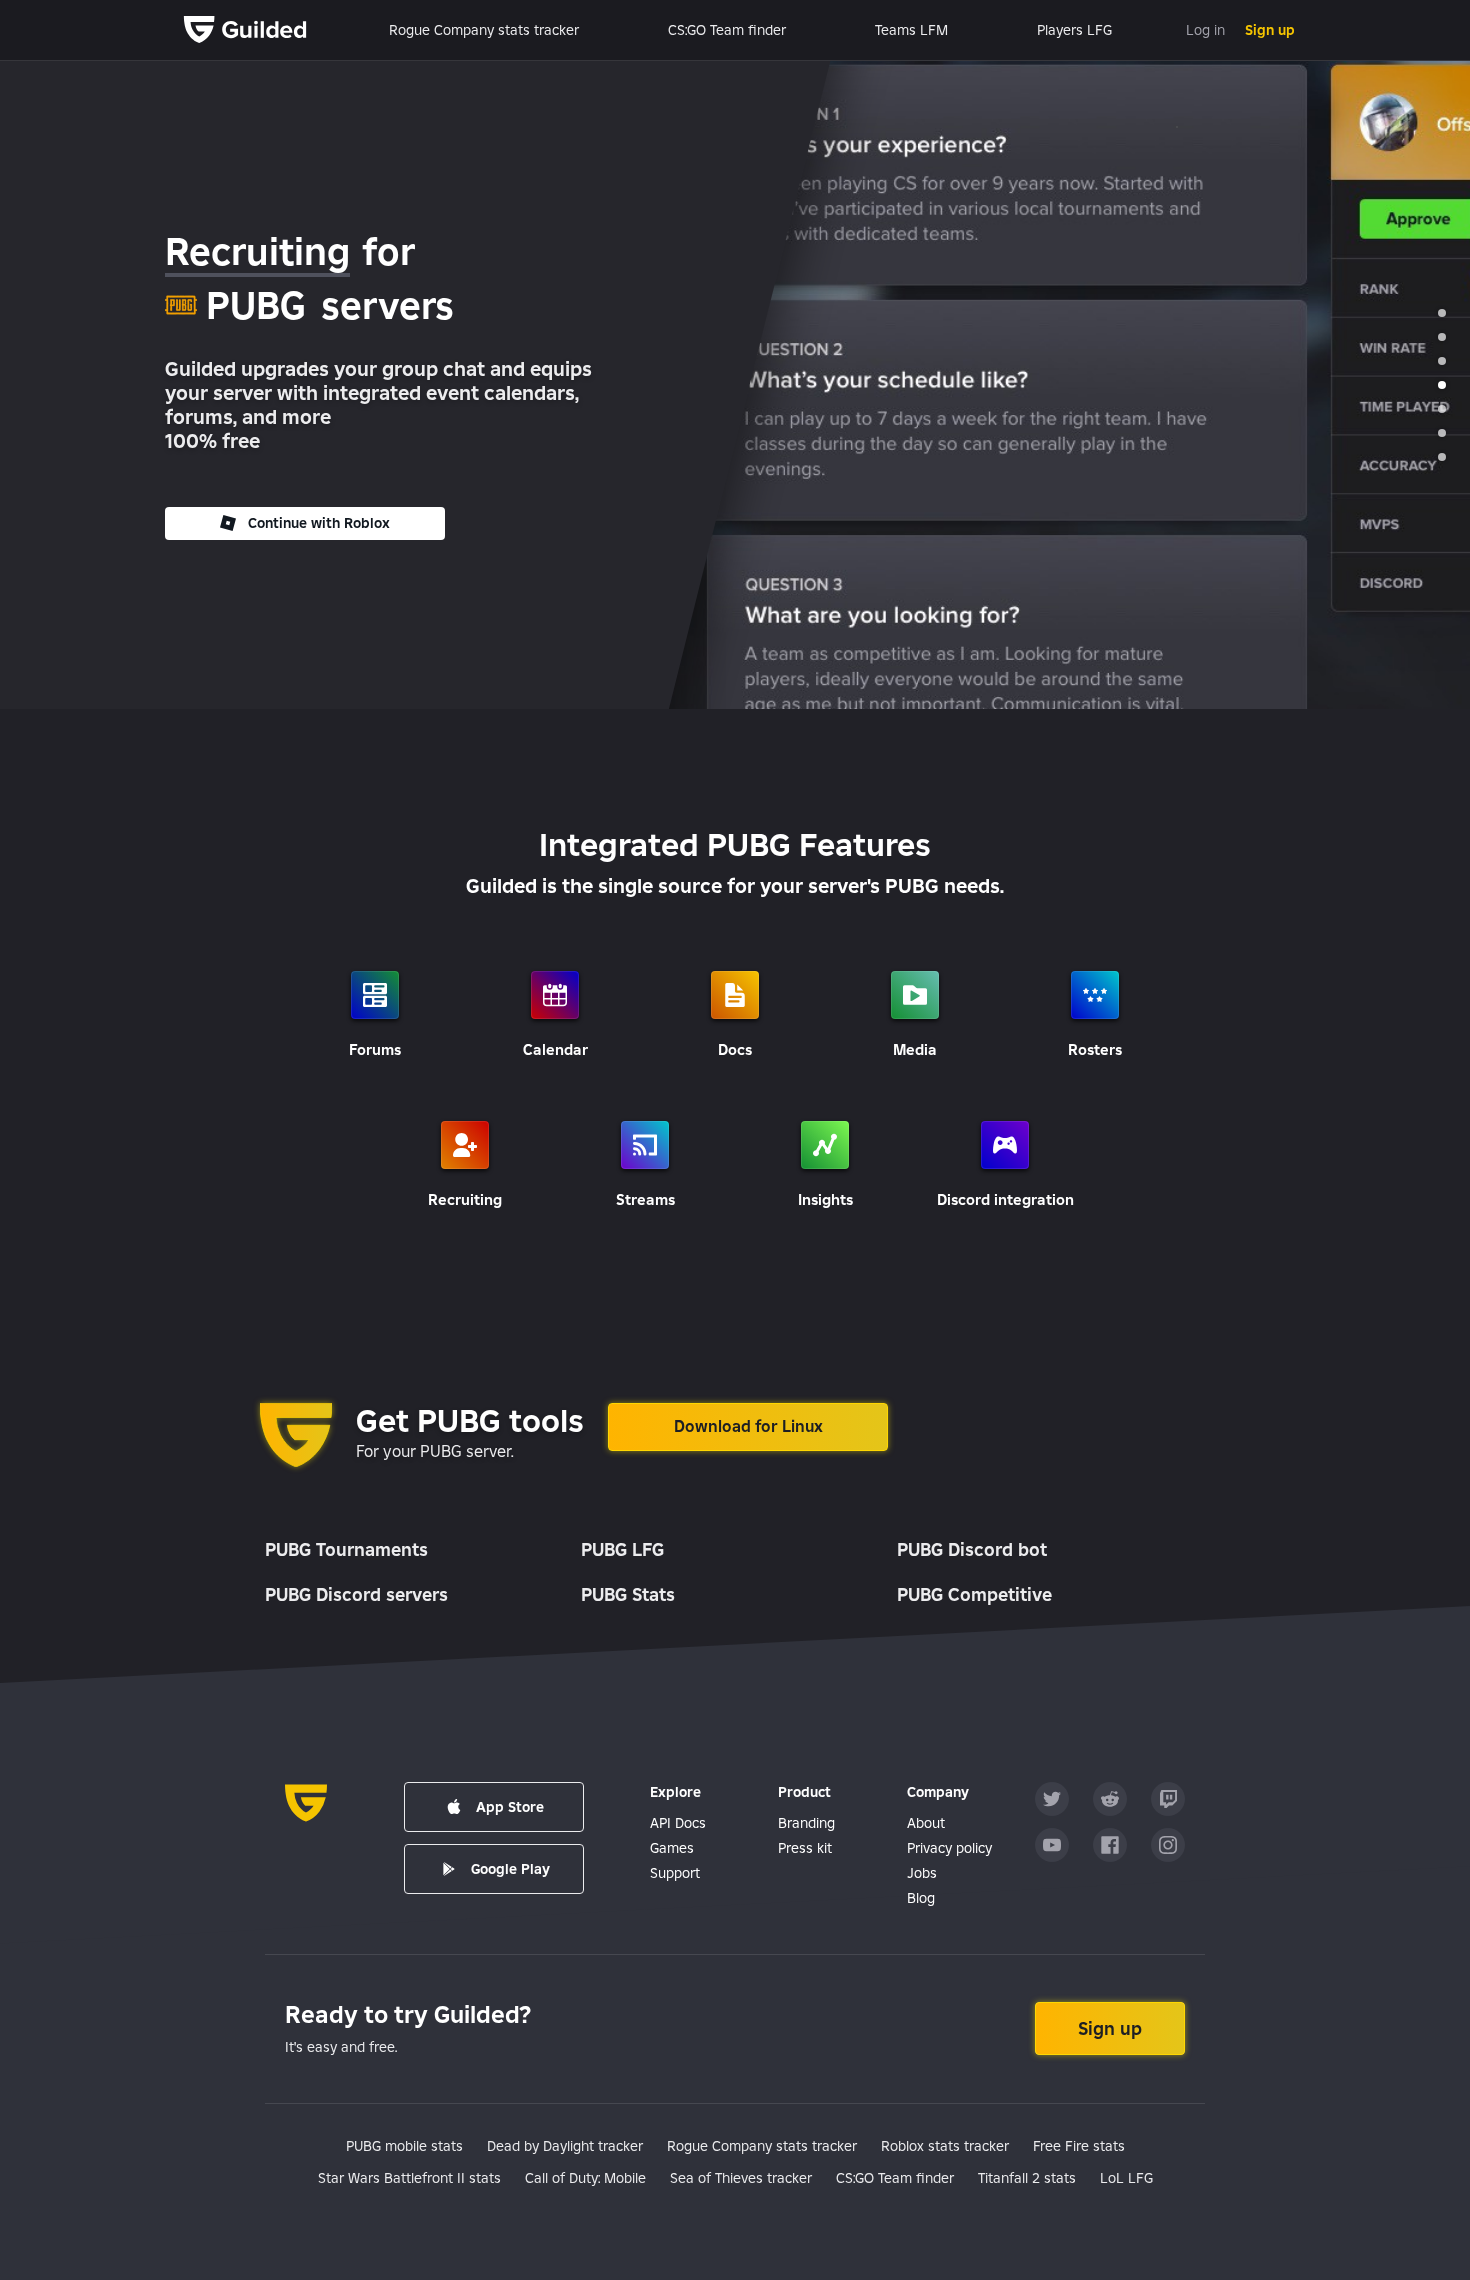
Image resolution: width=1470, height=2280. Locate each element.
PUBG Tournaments (346, 1549)
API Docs (678, 1823)
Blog (921, 1898)
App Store (510, 1807)
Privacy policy (949, 1848)
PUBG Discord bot (972, 1549)
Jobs (922, 1873)
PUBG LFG (622, 1549)
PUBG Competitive (974, 1594)
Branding (806, 1823)
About (926, 1823)
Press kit (805, 1848)
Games (672, 1848)
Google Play (510, 1869)
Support (675, 1873)
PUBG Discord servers (356, 1594)
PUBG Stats (628, 1594)
